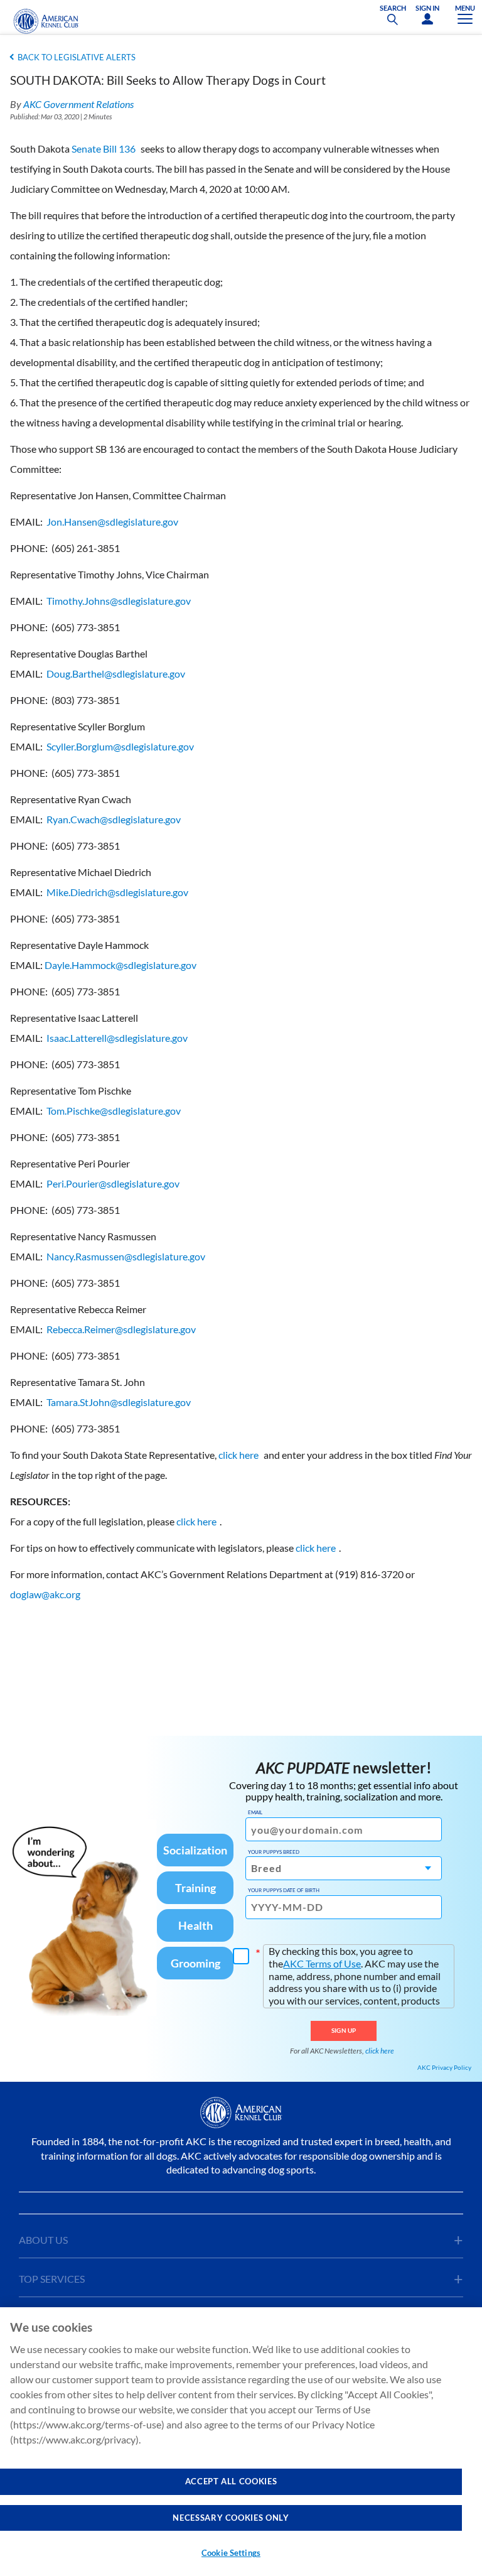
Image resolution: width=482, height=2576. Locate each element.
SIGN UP (344, 2030)
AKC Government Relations (78, 104)
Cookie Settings (231, 2553)
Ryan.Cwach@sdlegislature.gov (114, 819)
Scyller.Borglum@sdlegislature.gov (120, 746)
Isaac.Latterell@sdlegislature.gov (117, 1038)
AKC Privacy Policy (444, 2067)
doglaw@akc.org (45, 1594)
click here (238, 1455)
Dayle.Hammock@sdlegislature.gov (120, 965)
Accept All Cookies (231, 2481)
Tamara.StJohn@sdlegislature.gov (119, 1402)
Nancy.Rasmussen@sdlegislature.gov (126, 1256)
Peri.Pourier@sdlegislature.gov (113, 1183)
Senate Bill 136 (104, 149)
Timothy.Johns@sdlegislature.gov (119, 601)
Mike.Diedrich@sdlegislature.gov (117, 892)
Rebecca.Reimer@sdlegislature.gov (121, 1329)
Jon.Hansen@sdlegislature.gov (112, 522)
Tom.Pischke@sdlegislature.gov (114, 1111)
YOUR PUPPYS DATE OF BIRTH (284, 1890)
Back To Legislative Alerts (77, 57)
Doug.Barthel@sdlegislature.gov (116, 674)
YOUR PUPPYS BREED (274, 1852)
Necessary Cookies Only (231, 2518)
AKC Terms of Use (322, 1963)
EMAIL (255, 1812)
